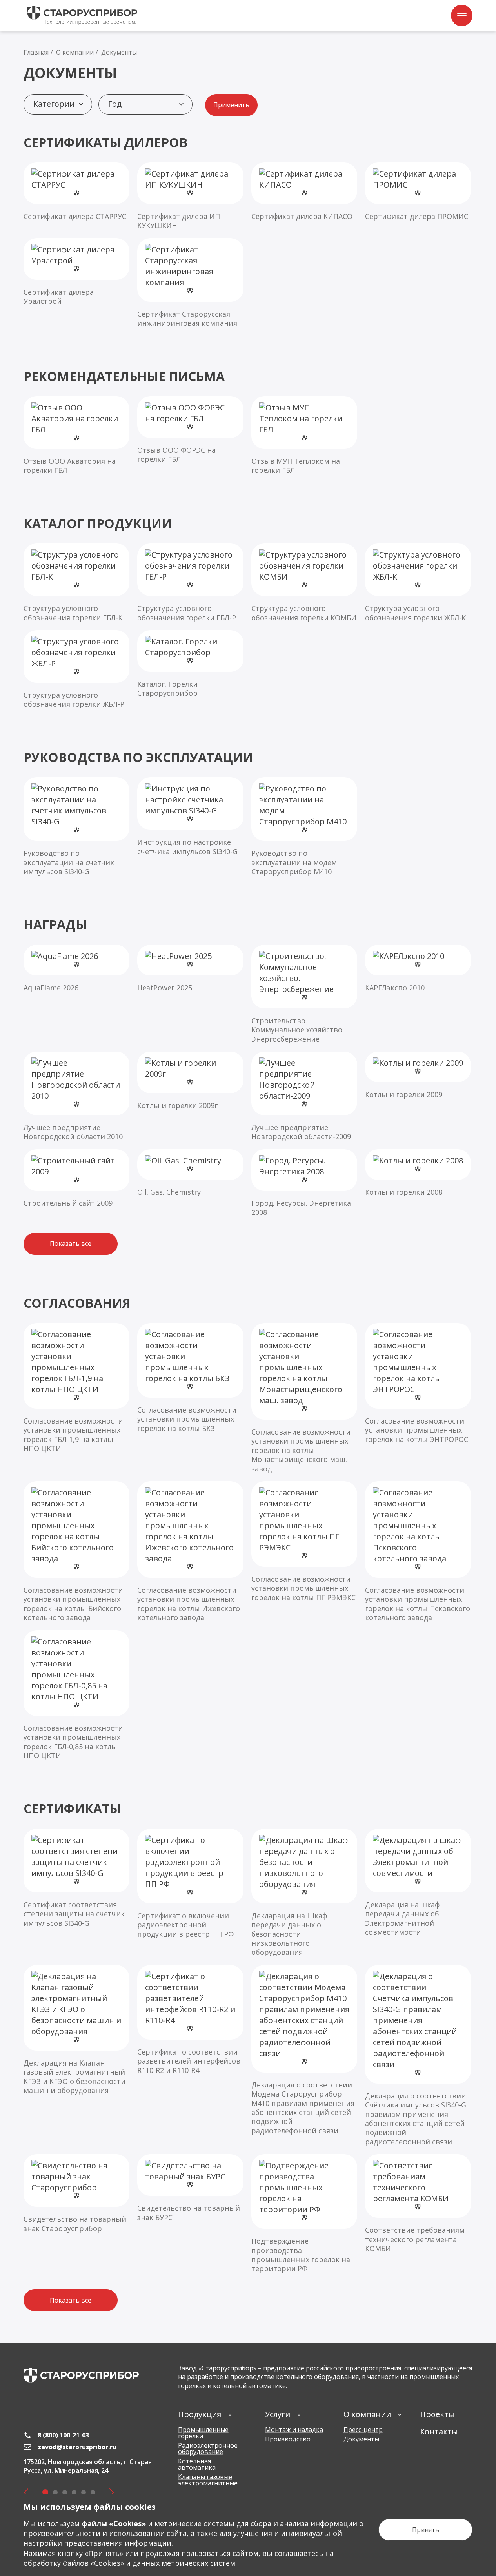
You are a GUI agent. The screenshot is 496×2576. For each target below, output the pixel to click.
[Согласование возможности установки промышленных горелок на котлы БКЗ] (190, 1378)
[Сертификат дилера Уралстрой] (76, 272)
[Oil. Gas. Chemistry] (190, 1173)
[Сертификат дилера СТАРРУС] (76, 192)
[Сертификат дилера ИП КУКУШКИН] (190, 196)
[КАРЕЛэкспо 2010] (418, 969)
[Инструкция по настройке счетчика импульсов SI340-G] (190, 817)
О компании (367, 2414)
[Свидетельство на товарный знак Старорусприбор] (76, 2194)
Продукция (200, 2414)
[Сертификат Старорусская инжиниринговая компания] (190, 283)
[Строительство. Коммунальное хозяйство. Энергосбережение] (304, 994)
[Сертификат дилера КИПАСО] (304, 192)
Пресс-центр (363, 2430)
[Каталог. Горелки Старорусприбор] (190, 664)
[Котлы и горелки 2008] (418, 1173)
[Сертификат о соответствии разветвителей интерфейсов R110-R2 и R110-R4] (190, 2020)
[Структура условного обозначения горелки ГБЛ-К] (76, 583)
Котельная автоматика (197, 2464)
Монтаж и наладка (294, 2430)
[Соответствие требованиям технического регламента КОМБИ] (418, 2204)
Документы (361, 2439)
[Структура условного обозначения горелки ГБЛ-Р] (190, 583)
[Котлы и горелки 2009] (418, 1075)
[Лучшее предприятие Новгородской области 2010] (76, 1097)
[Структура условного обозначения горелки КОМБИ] (304, 583)
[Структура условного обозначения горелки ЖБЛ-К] (418, 583)
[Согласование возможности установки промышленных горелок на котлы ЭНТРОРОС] (418, 1384)
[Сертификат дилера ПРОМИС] (418, 192)
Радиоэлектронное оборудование (208, 2448)
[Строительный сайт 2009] (76, 1179)
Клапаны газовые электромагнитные (208, 2480)
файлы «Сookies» (114, 2523)
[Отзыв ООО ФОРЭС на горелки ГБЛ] (190, 430)
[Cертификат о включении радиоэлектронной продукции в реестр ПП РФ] (190, 1884)
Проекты (437, 2414)
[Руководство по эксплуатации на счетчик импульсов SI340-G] (76, 827)
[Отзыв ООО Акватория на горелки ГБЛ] (76, 436)
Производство (288, 2439)
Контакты (439, 2431)
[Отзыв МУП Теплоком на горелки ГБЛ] (304, 436)
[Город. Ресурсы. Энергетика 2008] (304, 1183)
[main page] (81, 2375)
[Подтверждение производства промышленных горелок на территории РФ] (304, 2214)
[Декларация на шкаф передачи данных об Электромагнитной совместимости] (418, 1883)
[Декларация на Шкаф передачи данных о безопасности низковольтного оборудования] (304, 1893)
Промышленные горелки (203, 2433)
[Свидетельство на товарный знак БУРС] (190, 2188)
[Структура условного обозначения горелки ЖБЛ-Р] (76, 670)
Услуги (278, 2414)
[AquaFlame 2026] (76, 969)
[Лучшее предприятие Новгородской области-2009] (304, 1097)
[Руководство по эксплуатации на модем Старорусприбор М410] (304, 827)
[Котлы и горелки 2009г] (190, 1081)
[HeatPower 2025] (190, 969)
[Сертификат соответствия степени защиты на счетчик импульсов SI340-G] (76, 1878)
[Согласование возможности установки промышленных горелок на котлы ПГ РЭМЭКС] (304, 1542)
